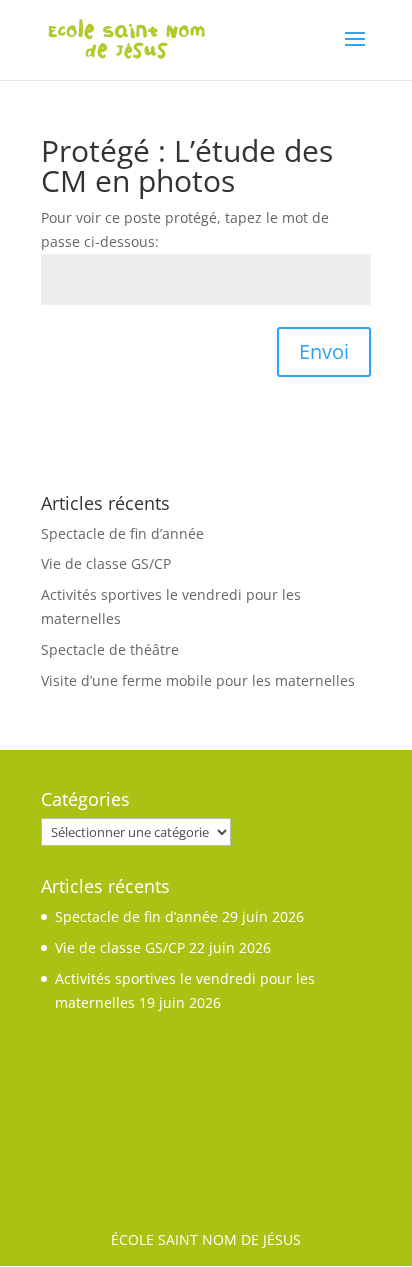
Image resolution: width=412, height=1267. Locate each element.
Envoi (324, 351)
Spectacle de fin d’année (122, 533)
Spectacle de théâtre (110, 649)
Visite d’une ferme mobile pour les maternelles (198, 680)
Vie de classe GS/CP (106, 563)
